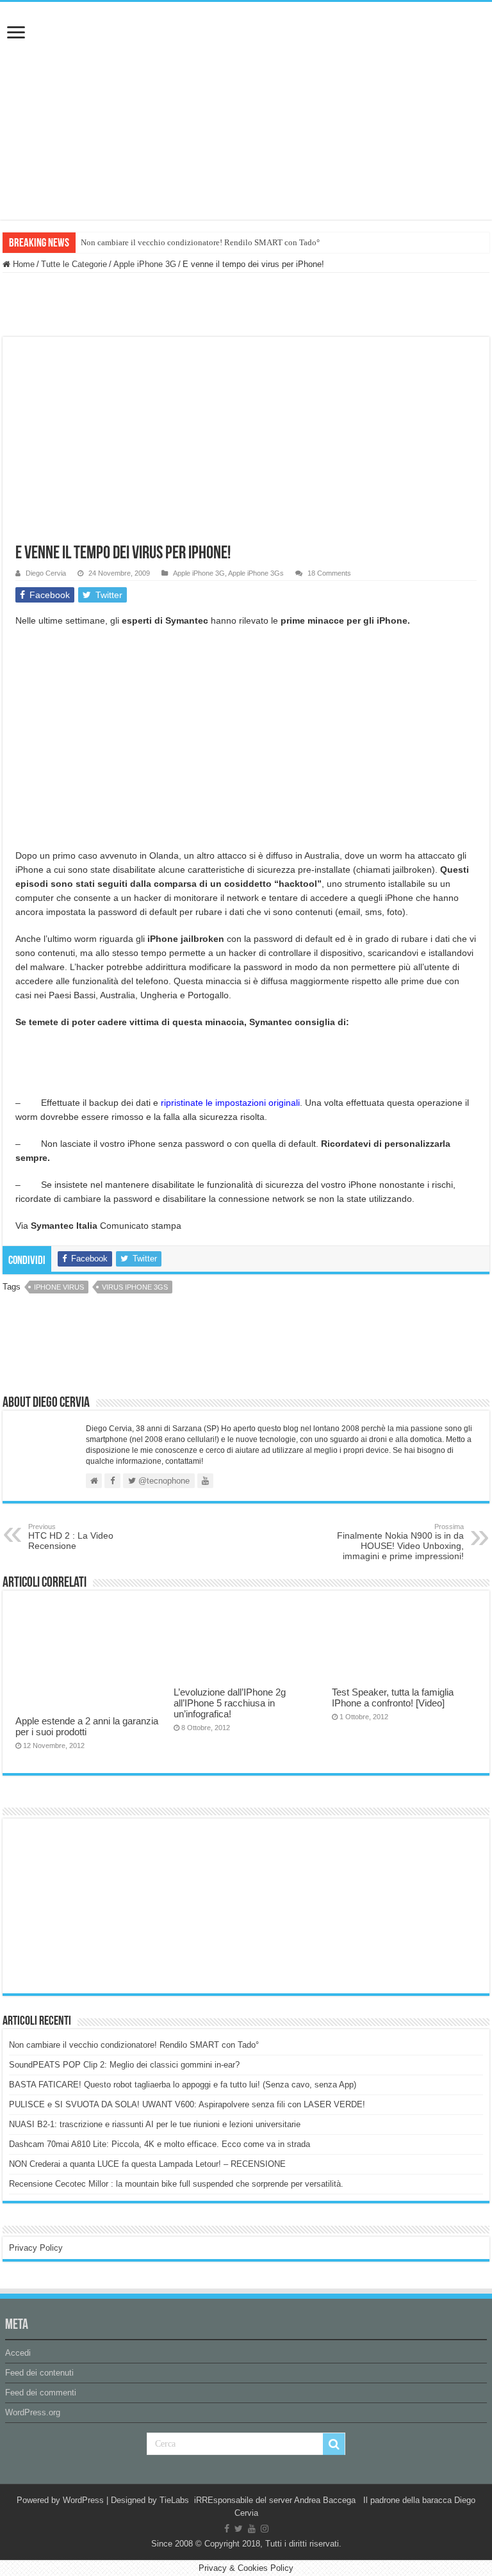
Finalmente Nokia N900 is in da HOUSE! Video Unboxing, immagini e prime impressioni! (400, 1542)
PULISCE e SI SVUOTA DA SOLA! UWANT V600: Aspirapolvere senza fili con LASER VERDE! (187, 2104)
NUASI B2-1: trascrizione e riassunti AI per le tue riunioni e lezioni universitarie (155, 2124)
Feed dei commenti (41, 2393)
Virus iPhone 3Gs (135, 1287)
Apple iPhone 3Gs (256, 573)
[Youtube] (252, 2529)
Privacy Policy (36, 2248)
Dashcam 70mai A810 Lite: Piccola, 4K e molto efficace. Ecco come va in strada (160, 2144)
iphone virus (59, 1287)
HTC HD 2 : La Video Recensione (71, 1537)
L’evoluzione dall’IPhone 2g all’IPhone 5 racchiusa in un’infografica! (230, 1703)
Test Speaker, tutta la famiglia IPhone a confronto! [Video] (393, 1697)
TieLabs (174, 2500)
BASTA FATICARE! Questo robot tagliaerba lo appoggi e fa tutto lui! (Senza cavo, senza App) (183, 2085)
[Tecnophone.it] (246, 73)
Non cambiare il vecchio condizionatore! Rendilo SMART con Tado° (200, 242)
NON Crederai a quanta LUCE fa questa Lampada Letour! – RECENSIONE (147, 2164)
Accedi (18, 2353)
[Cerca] (334, 2444)
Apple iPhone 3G (145, 264)
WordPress (83, 2500)
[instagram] (265, 2529)
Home (22, 264)
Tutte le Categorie (74, 264)
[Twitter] (239, 2529)
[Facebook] (227, 2529)
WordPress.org (33, 2412)
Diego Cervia (46, 573)
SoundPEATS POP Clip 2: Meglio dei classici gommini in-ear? (124, 2065)
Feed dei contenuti (39, 2373)
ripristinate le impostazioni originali (230, 1103)
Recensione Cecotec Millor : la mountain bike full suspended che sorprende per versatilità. (176, 2184)
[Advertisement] (105, 1905)
